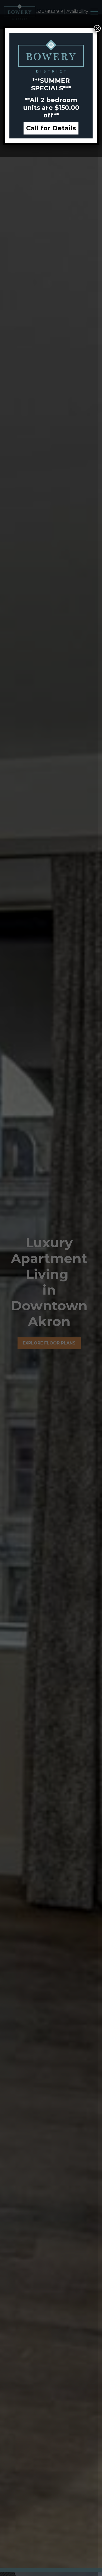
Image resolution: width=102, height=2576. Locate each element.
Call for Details (51, 128)
